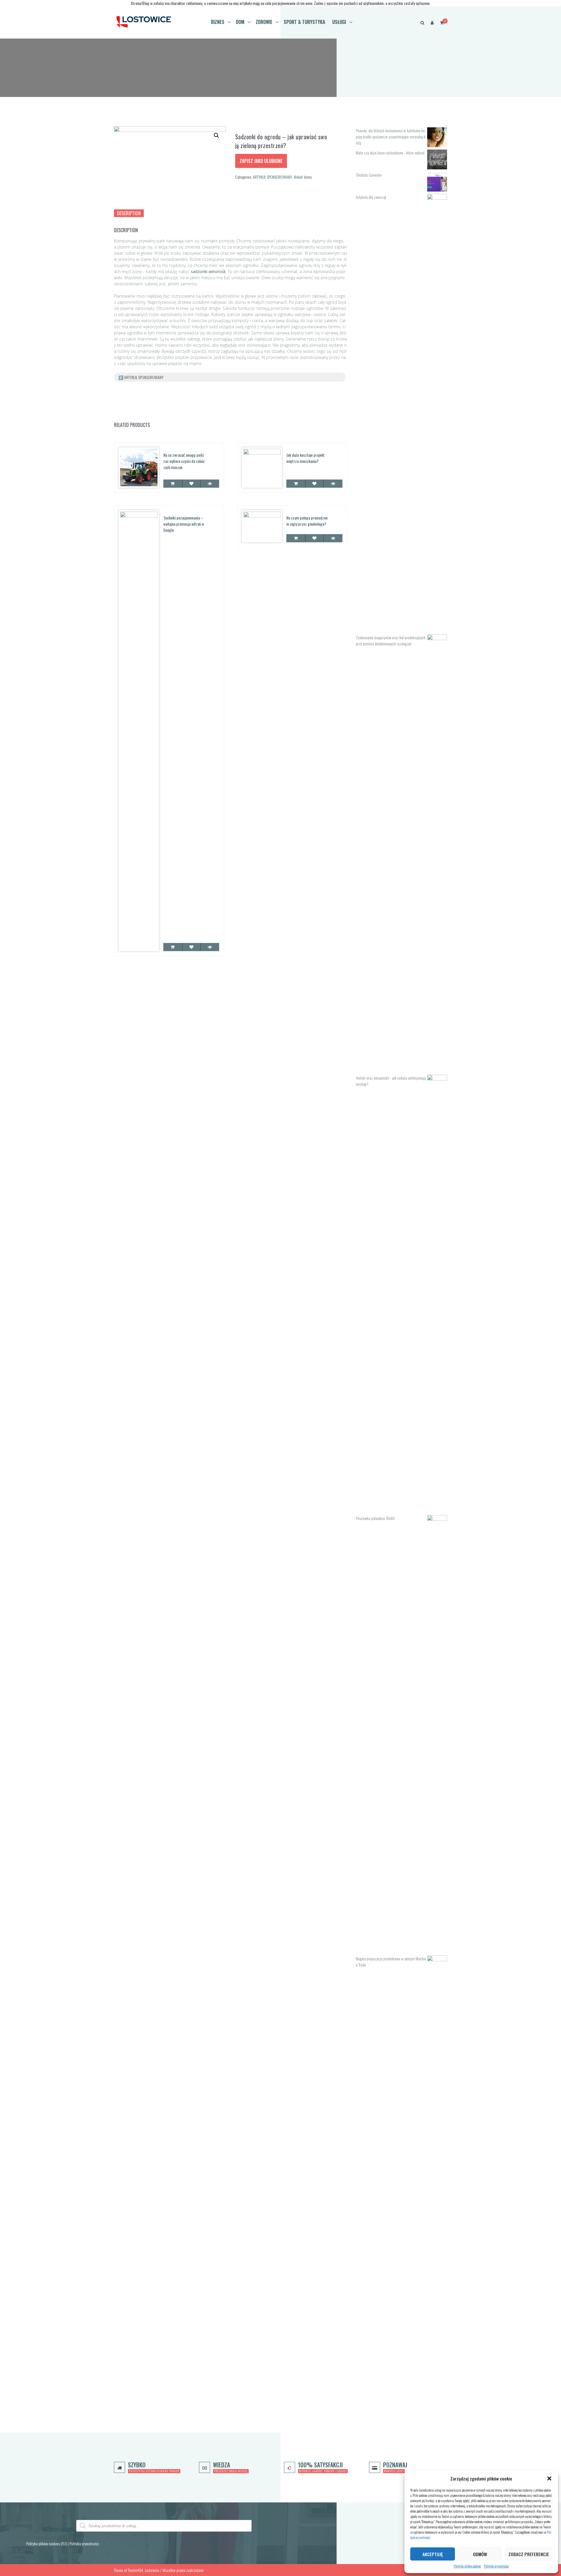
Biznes (218, 22)
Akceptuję (433, 2554)
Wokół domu (303, 177)
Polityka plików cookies (467, 2566)
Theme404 (135, 2570)
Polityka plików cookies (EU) (47, 2543)
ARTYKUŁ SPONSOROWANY (272, 177)
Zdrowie (264, 22)
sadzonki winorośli (208, 271)
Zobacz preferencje (529, 2554)
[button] (549, 2478)
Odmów (480, 2554)
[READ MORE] (173, 484)
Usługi (339, 22)
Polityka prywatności (496, 2566)
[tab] (129, 213)
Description (129, 213)
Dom (240, 22)
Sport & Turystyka (304, 22)
